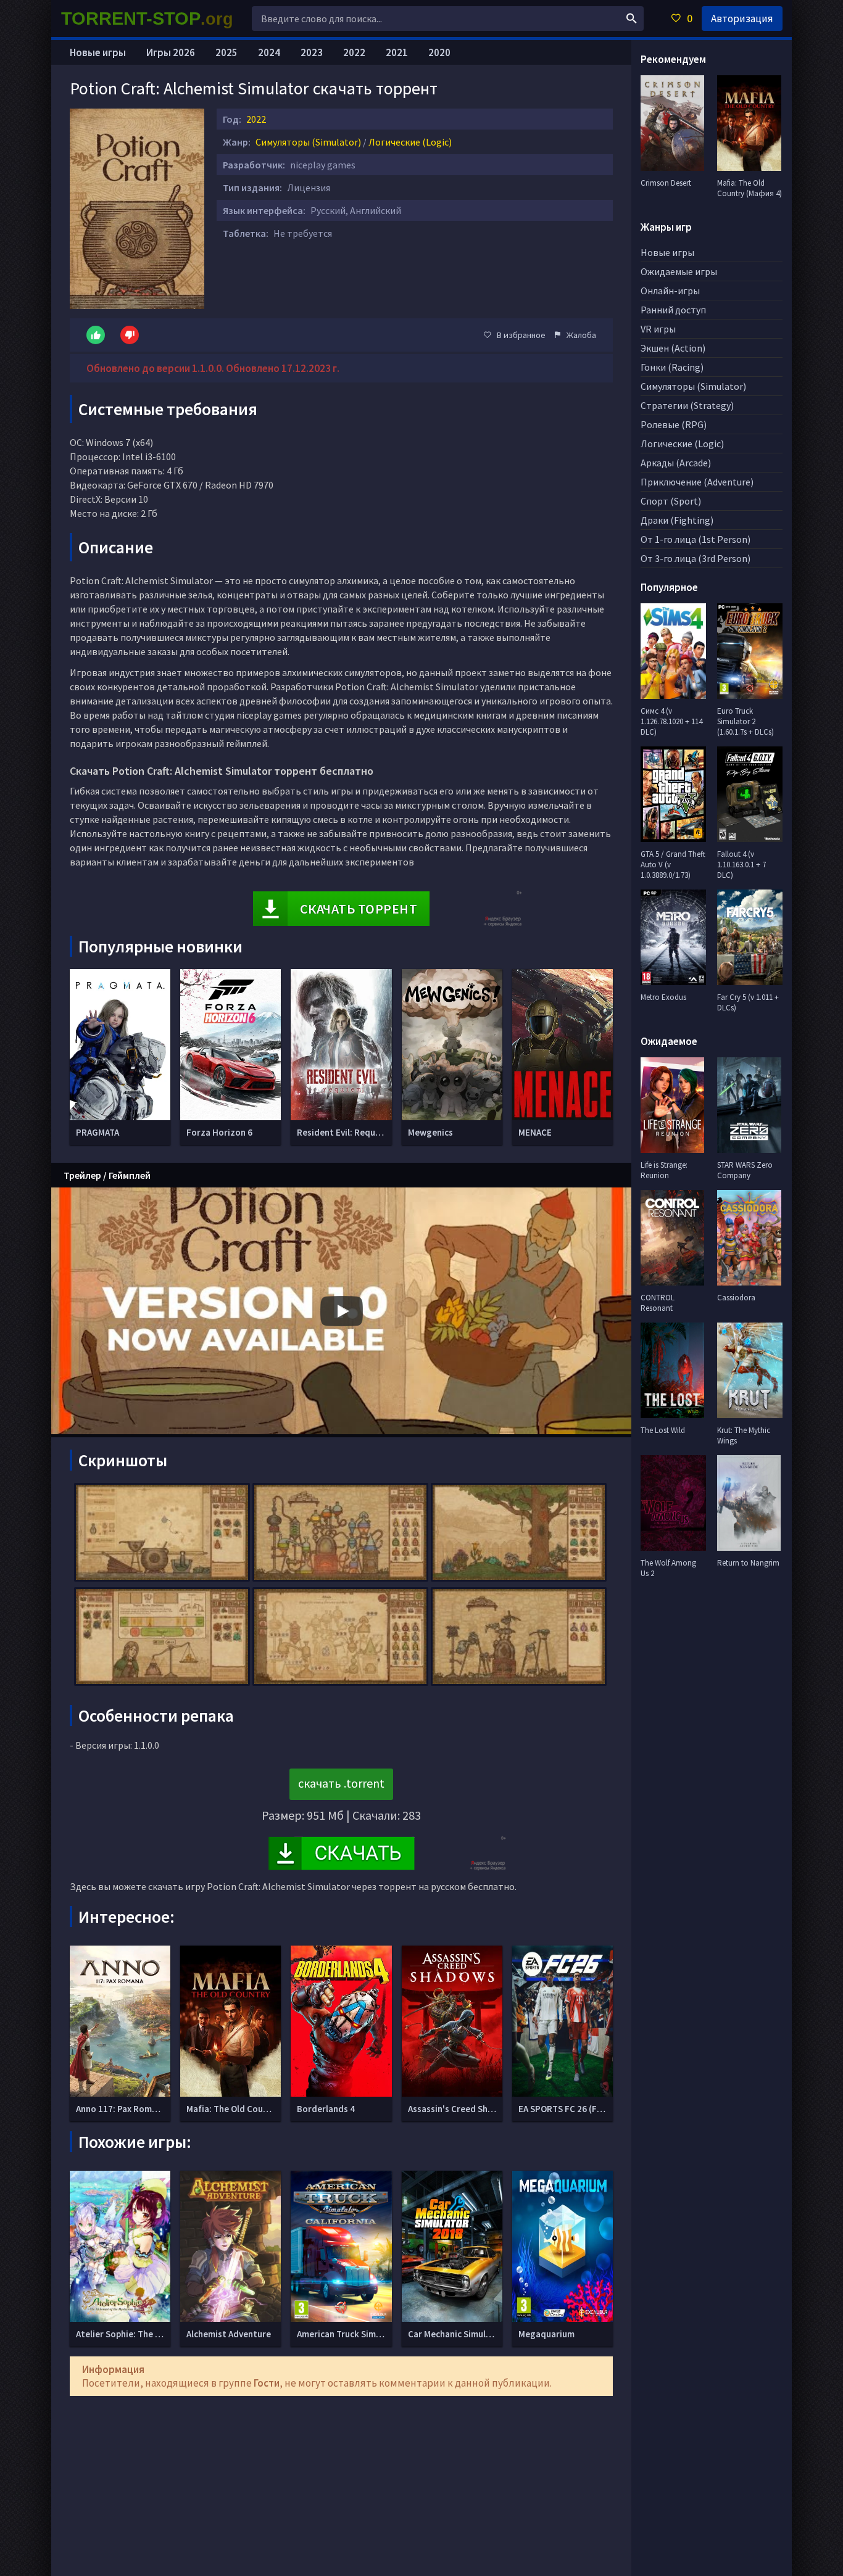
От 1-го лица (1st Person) (696, 539)
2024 (269, 52)
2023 (312, 52)
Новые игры (98, 52)
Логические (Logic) (410, 142)
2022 (256, 119)
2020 (439, 52)
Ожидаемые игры (679, 271)
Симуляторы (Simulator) (308, 142)
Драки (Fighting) (677, 520)
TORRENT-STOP (147, 19)
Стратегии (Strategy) (687, 405)
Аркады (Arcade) (676, 463)
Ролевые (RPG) (674, 424)
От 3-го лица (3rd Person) (696, 558)
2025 (226, 52)
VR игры (658, 329)
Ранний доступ (673, 310)
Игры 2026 (171, 52)
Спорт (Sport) (671, 501)
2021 (397, 52)
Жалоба (581, 335)
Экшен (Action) (673, 348)
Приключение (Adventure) (697, 482)
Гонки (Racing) (672, 367)
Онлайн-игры (670, 291)
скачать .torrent (341, 1783)
